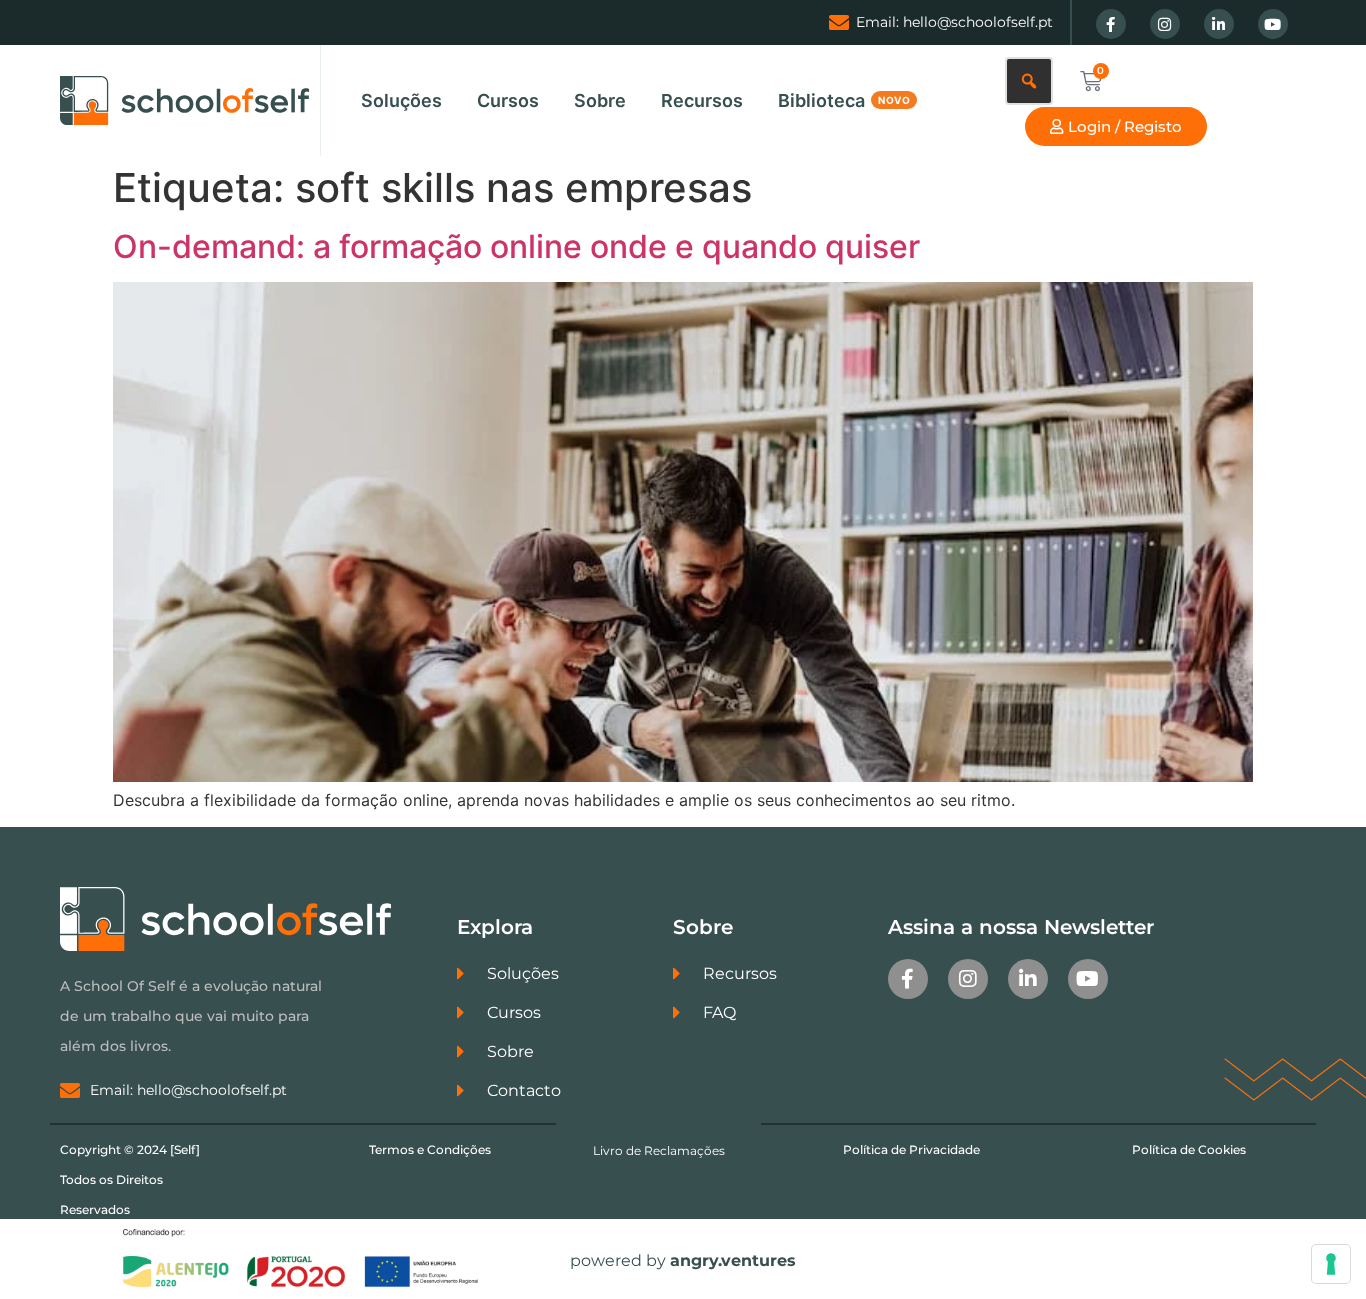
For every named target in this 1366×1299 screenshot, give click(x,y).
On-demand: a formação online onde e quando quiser (516, 246)
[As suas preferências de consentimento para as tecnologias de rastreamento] (1331, 1264)
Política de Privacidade (911, 1149)
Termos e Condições (430, 1149)
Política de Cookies (1189, 1149)
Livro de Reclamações (659, 1150)
